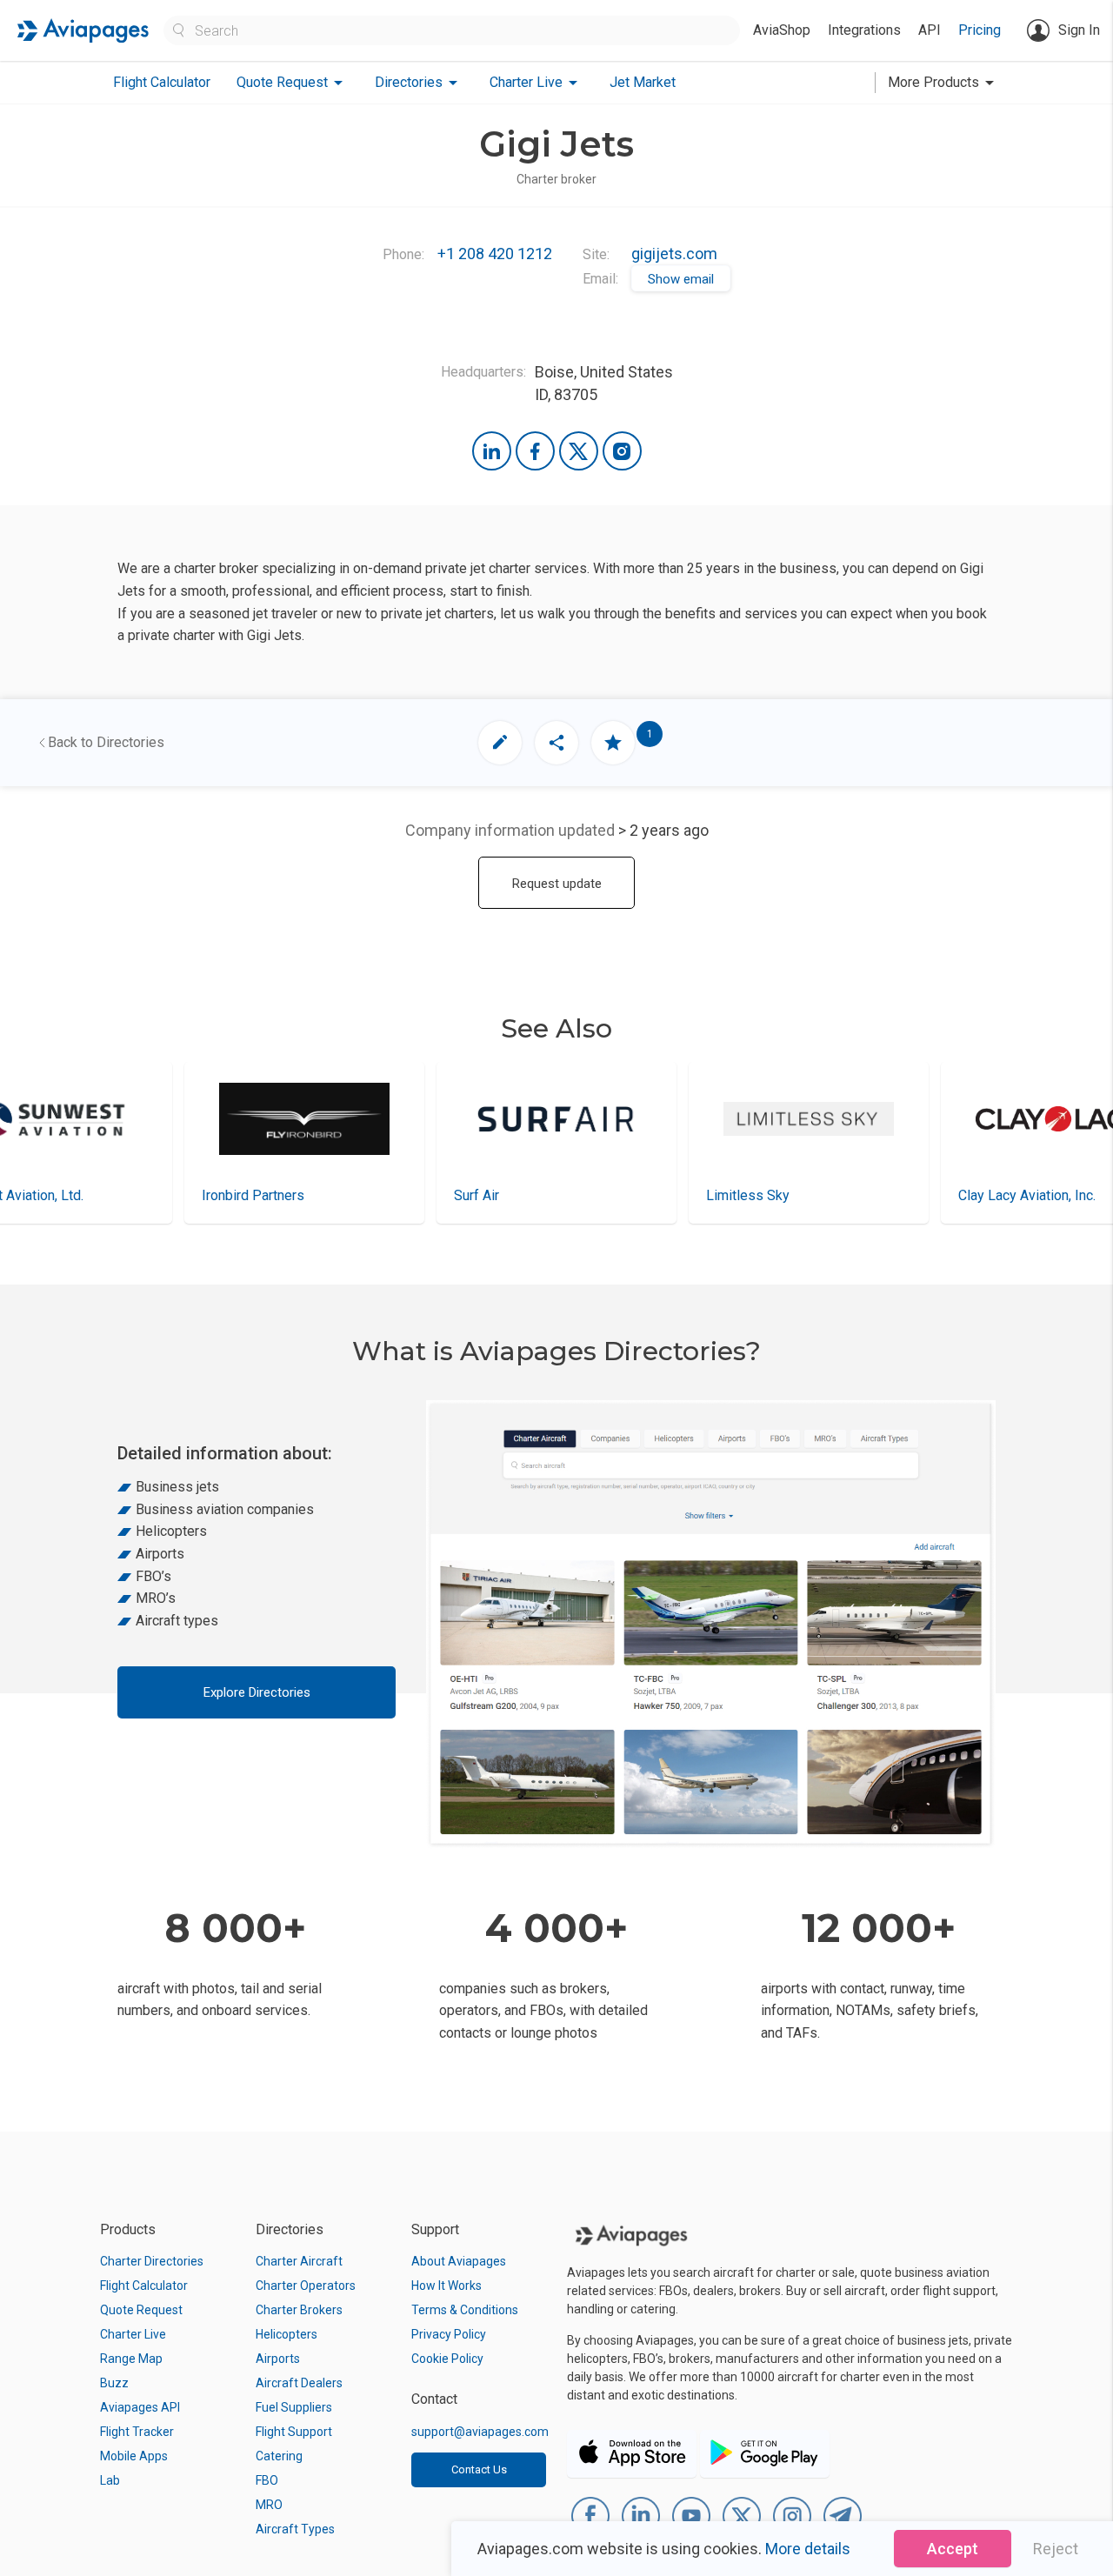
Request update (557, 884)
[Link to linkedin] (492, 451)
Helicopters (287, 2334)
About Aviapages (459, 2261)
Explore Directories (257, 1692)
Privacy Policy (449, 2334)
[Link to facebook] (535, 451)
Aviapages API (140, 2407)
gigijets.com (674, 254)
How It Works (447, 2286)
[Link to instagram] (622, 451)
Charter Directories (152, 2261)
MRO (269, 2505)
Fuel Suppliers (294, 2407)
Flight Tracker (137, 2432)
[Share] (556, 743)
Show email (681, 279)
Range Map (131, 2359)
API (930, 30)
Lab (110, 2480)
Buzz (114, 2383)
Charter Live (133, 2334)
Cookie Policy (447, 2359)
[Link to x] (579, 451)
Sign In (1079, 30)
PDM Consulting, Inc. (1021, 1195)
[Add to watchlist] (613, 743)
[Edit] (500, 743)
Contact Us (479, 2469)
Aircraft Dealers (299, 2383)
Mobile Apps (134, 2456)
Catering (279, 2456)
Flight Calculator (162, 82)
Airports (278, 2359)
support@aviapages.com (480, 2432)
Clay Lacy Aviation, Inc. (775, 1195)
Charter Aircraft (299, 2261)
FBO (267, 2480)
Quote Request (141, 2310)
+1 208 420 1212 (495, 254)
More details (808, 2549)
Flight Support (294, 2432)
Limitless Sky (496, 1195)
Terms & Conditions (465, 2310)
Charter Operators (306, 2286)
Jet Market (643, 82)
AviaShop (782, 30)
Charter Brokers (299, 2310)
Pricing (980, 30)
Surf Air (224, 1195)
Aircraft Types (295, 2529)
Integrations (864, 30)
